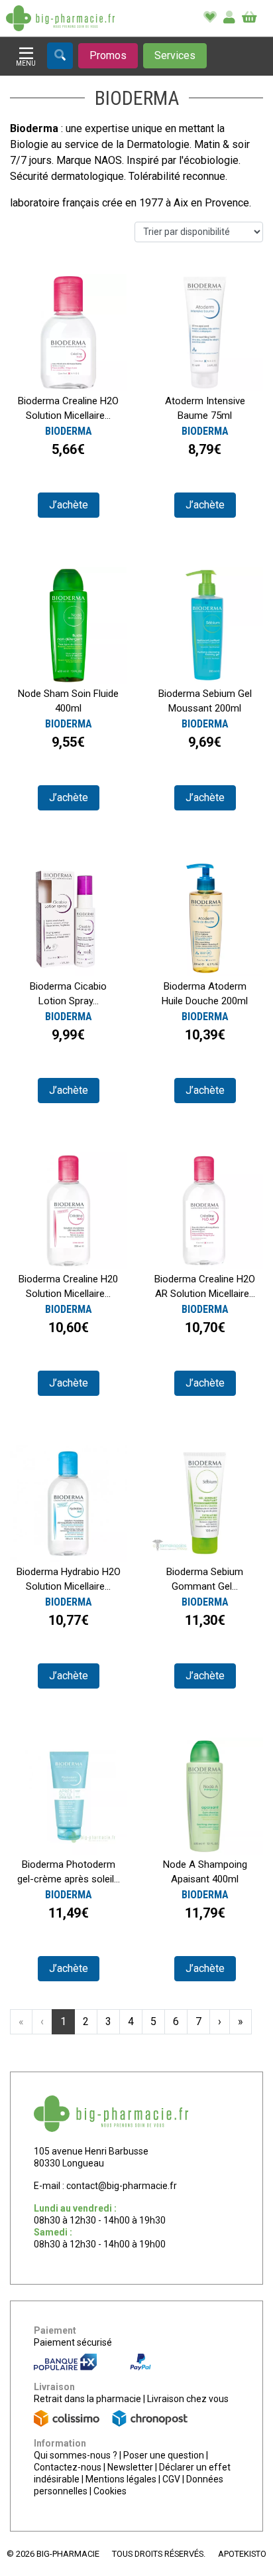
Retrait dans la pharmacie (87, 2399)
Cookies (110, 2491)
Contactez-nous (68, 2467)
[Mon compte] (229, 18)
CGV (171, 2479)
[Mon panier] (249, 18)
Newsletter (130, 2467)
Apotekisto (242, 2554)
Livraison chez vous (188, 2399)
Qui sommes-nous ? (76, 2455)
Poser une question (164, 2455)
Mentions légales (121, 2479)
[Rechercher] (60, 56)
